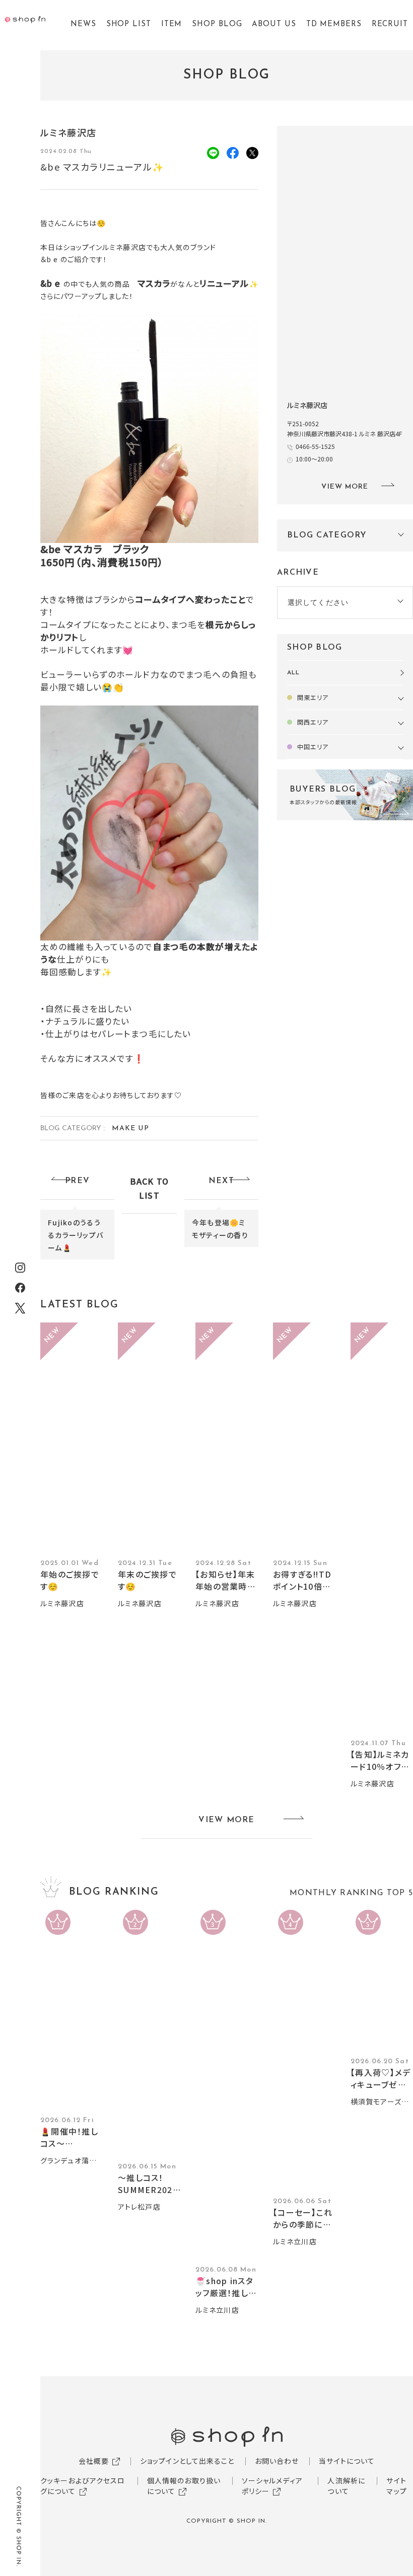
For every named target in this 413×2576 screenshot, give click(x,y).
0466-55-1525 (315, 446)
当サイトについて (347, 2461)
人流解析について (346, 2486)
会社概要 (94, 2461)
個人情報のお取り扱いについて (184, 2486)
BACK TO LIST (150, 1188)
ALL (293, 673)
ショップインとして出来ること (187, 2461)
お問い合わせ (277, 2461)
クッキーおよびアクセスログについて (83, 2486)
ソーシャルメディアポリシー (272, 2486)
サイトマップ (396, 2486)
